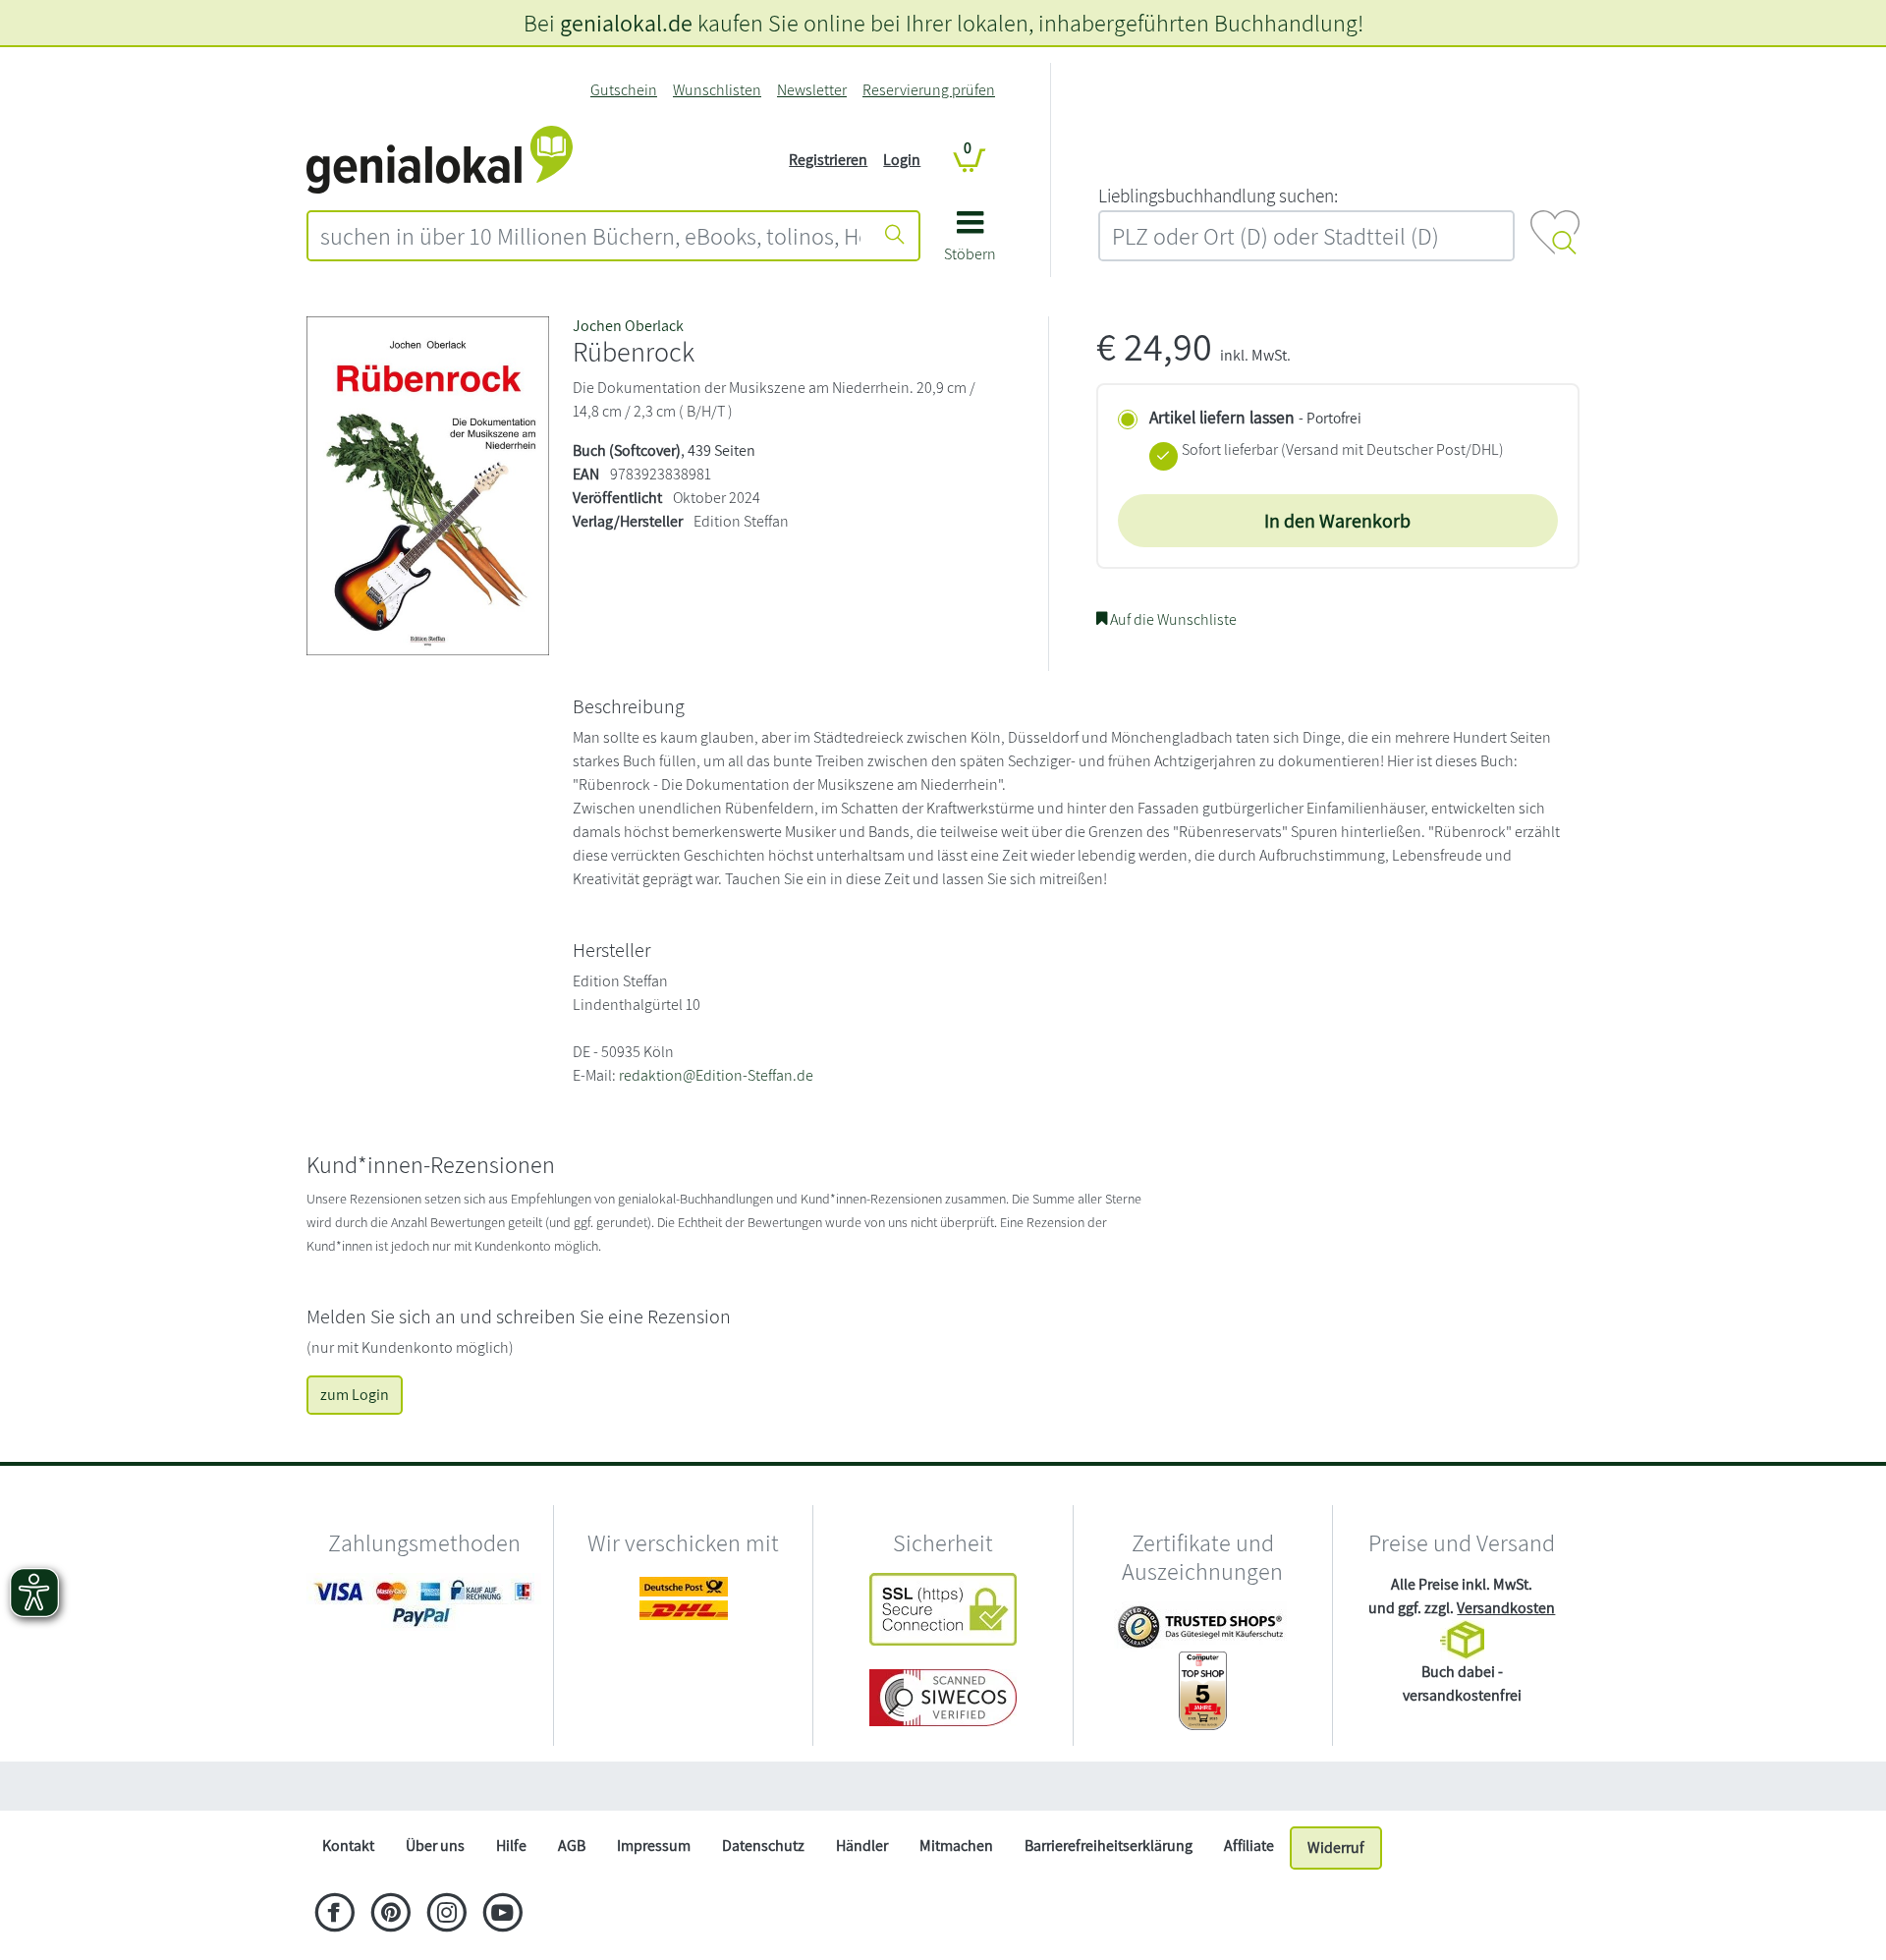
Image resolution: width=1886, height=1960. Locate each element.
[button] (970, 243)
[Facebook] (334, 1915)
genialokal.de (626, 23)
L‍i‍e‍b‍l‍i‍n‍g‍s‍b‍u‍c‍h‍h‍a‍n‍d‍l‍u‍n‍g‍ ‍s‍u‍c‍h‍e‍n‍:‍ (1218, 196)
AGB (572, 1846)
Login (902, 160)
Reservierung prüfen (929, 90)
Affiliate (1249, 1846)
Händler (862, 1846)
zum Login (355, 1395)
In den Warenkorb (1337, 521)
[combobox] (590, 236)
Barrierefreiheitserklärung (1109, 1846)
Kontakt (348, 1846)
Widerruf (1336, 1848)
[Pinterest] (390, 1915)
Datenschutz (763, 1846)
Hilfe (511, 1846)
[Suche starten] (895, 236)
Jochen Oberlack (628, 326)
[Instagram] (446, 1915)
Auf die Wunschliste (1172, 619)
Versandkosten (1506, 1608)
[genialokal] (440, 159)
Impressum (654, 1846)
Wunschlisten (717, 90)
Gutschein (624, 90)
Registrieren (828, 160)
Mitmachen (956, 1846)
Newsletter (812, 90)
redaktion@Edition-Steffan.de (716, 1075)
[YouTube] (502, 1915)
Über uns (435, 1846)
